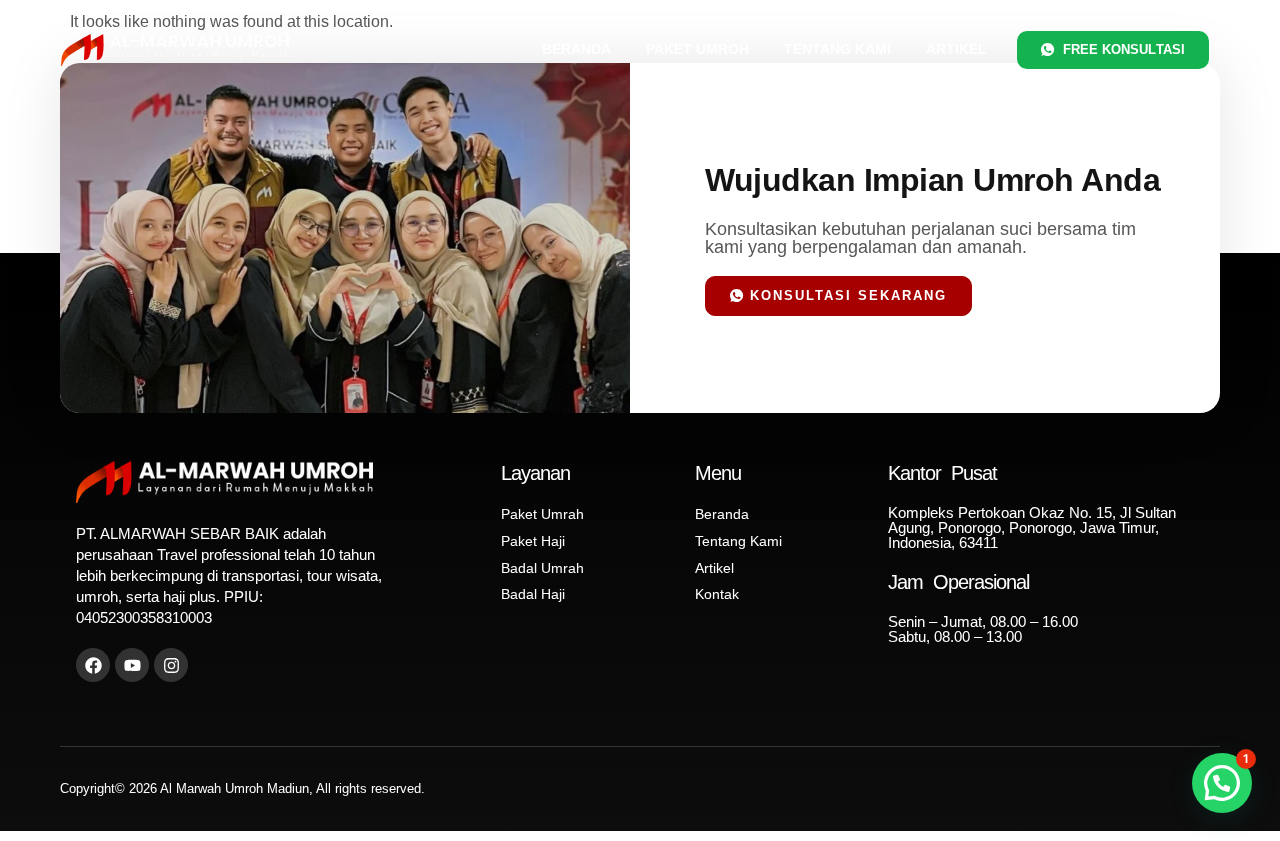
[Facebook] (93, 665)
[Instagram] (171, 665)
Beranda (576, 49)
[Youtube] (132, 665)
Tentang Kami (837, 49)
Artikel (956, 49)
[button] (1222, 783)
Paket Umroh (697, 49)
